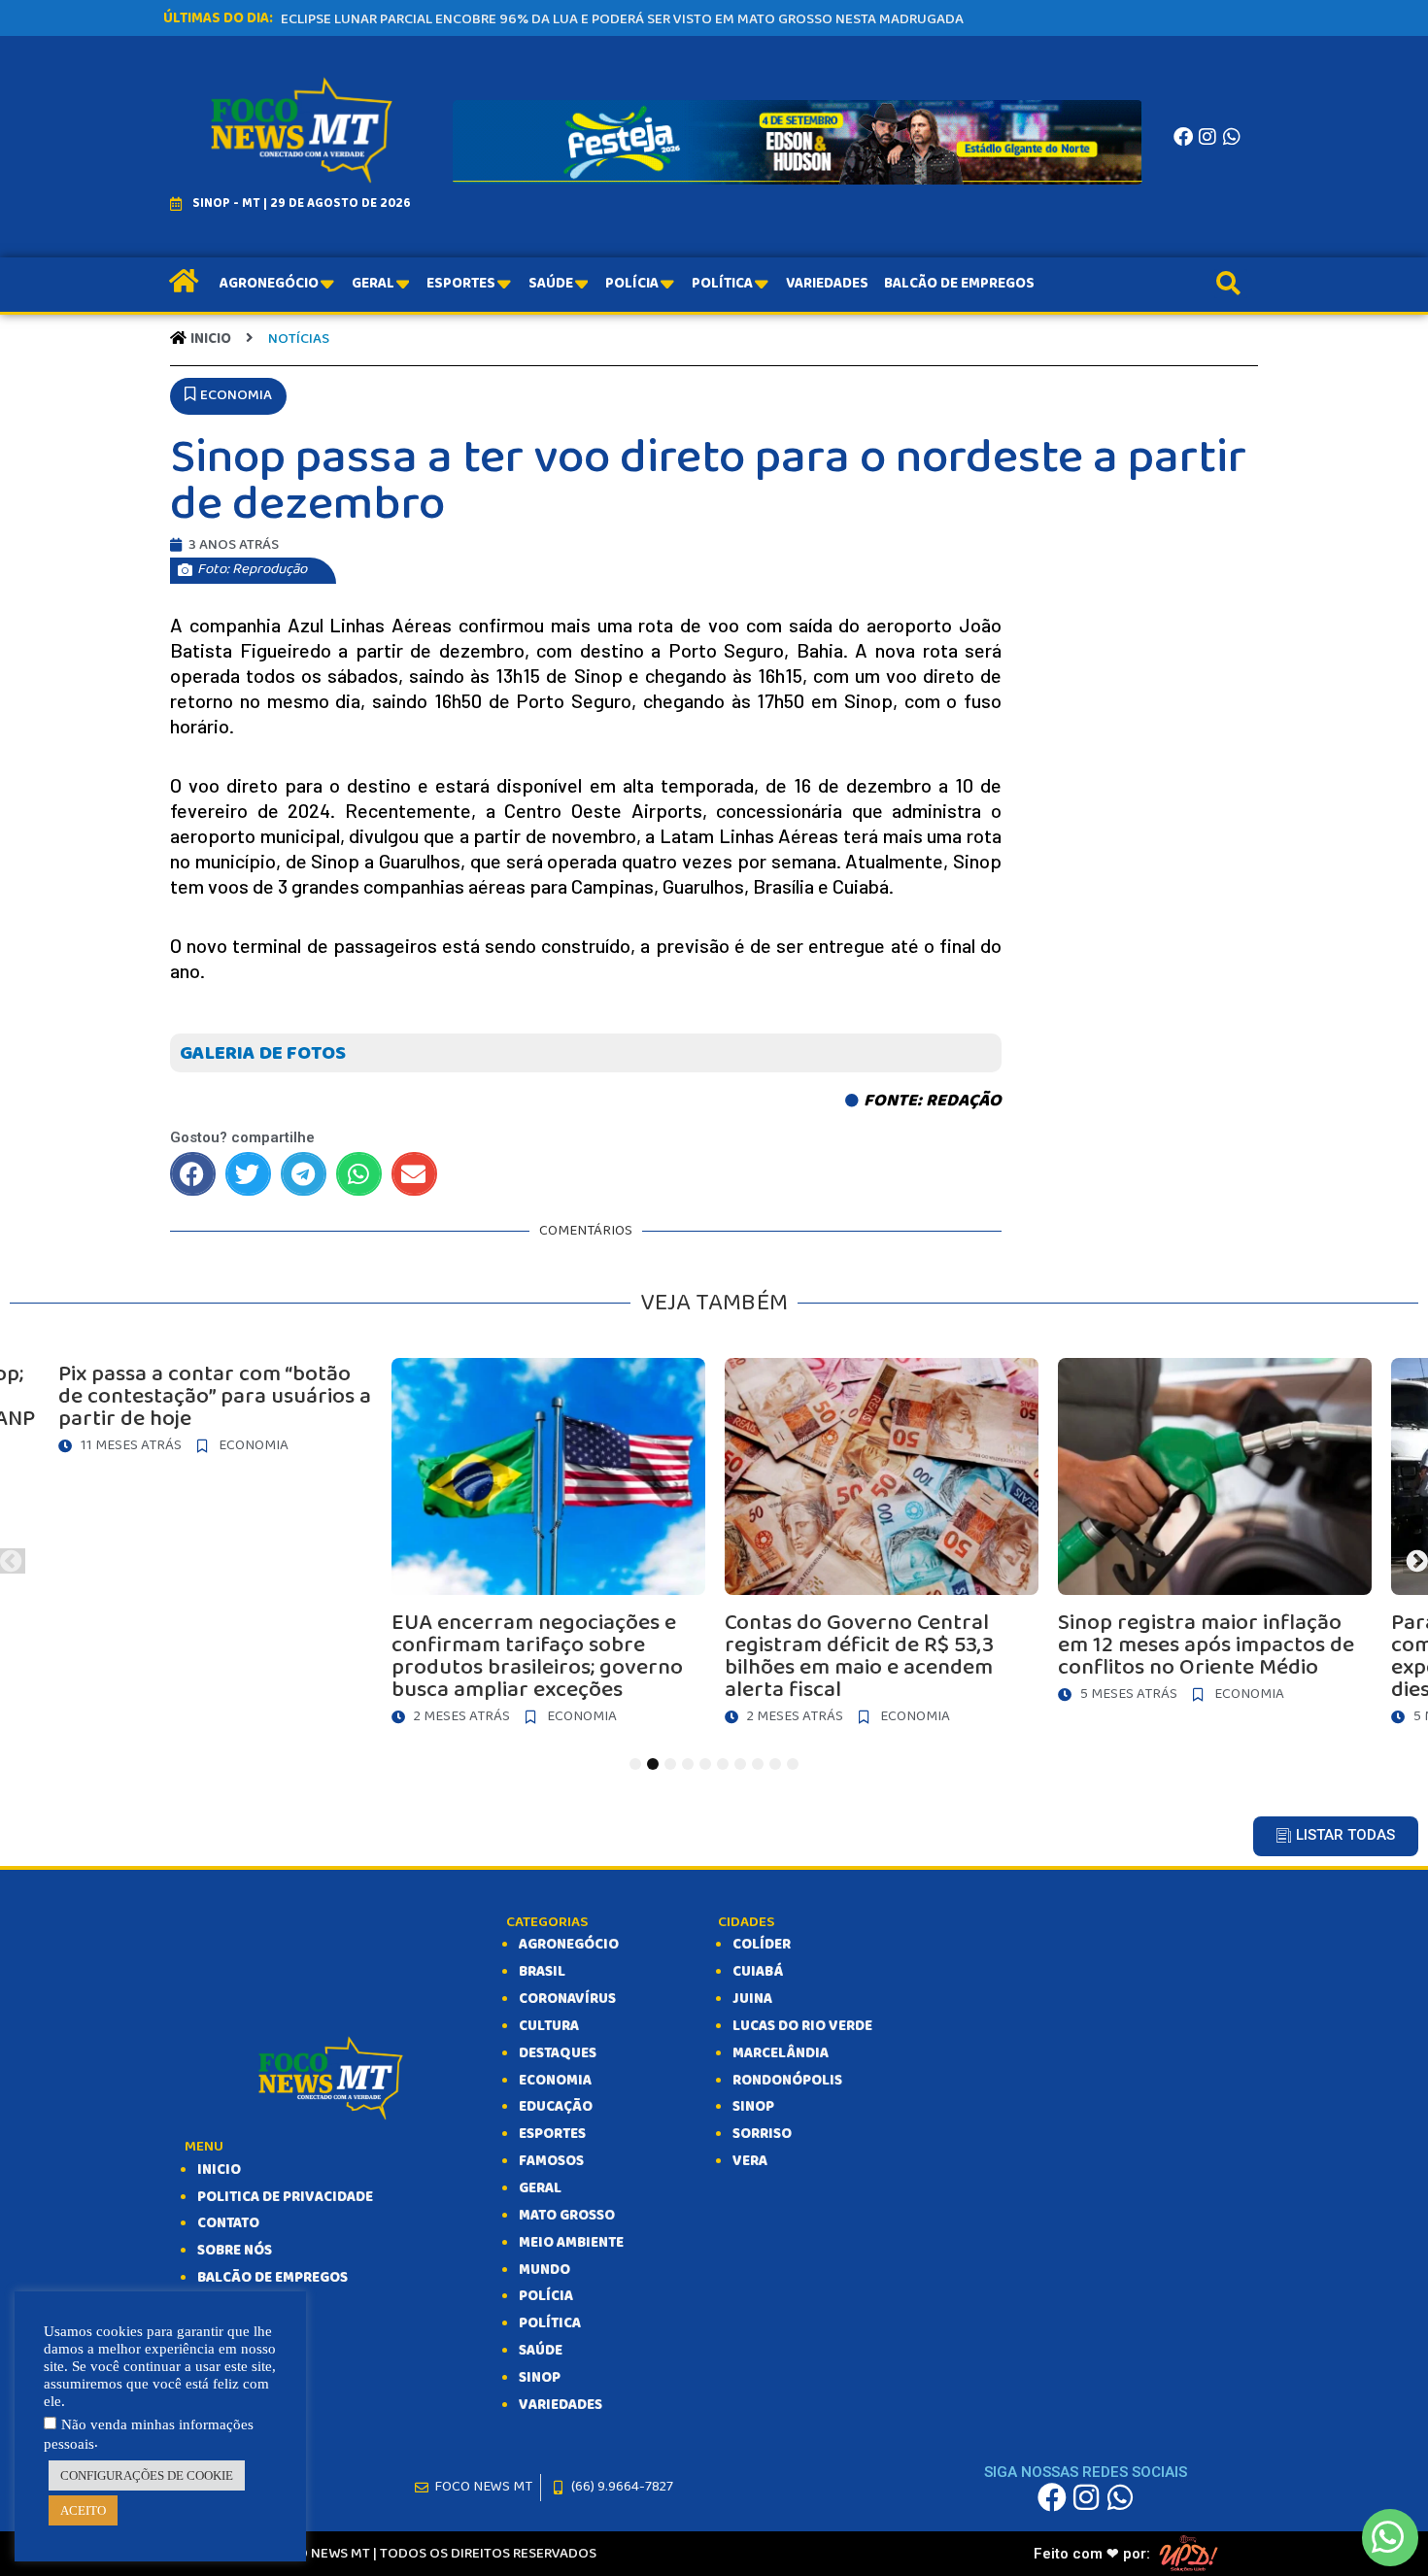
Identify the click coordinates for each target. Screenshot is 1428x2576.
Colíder (762, 1945)
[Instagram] (1207, 137)
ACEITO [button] (83, 2510)
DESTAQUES (558, 2053)
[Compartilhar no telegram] (304, 1174)
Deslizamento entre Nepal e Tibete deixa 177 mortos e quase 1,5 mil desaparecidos (571, 19)
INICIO (219, 2170)
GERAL (540, 2188)
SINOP (540, 2378)
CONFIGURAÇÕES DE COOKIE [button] (147, 2475)
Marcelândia (781, 2053)
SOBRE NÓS (235, 2251)
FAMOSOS (551, 2161)
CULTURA (549, 2026)
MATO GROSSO (567, 2216)
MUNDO (544, 2270)
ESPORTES (552, 2134)
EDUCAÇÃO (556, 2107)
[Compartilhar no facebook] (193, 1174)
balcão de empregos (272, 2278)
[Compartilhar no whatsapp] (359, 1174)
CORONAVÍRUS (567, 1999)
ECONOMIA (555, 2081)
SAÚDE (541, 2351)
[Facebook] (1183, 137)
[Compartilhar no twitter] (248, 1174)
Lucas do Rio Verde (802, 2026)
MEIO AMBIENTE (571, 2243)
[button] (228, 396)
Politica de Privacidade (285, 2197)
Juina (752, 1999)
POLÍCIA (546, 2296)
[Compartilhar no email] (414, 1174)
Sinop (753, 2107)
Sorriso (762, 2134)
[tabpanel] (882, 1547)
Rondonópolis (787, 2081)
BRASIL (542, 1972)
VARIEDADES (561, 2405)
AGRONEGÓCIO (569, 1945)
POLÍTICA (550, 2323)
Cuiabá (758, 1972)
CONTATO (228, 2223)
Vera (750, 2161)
